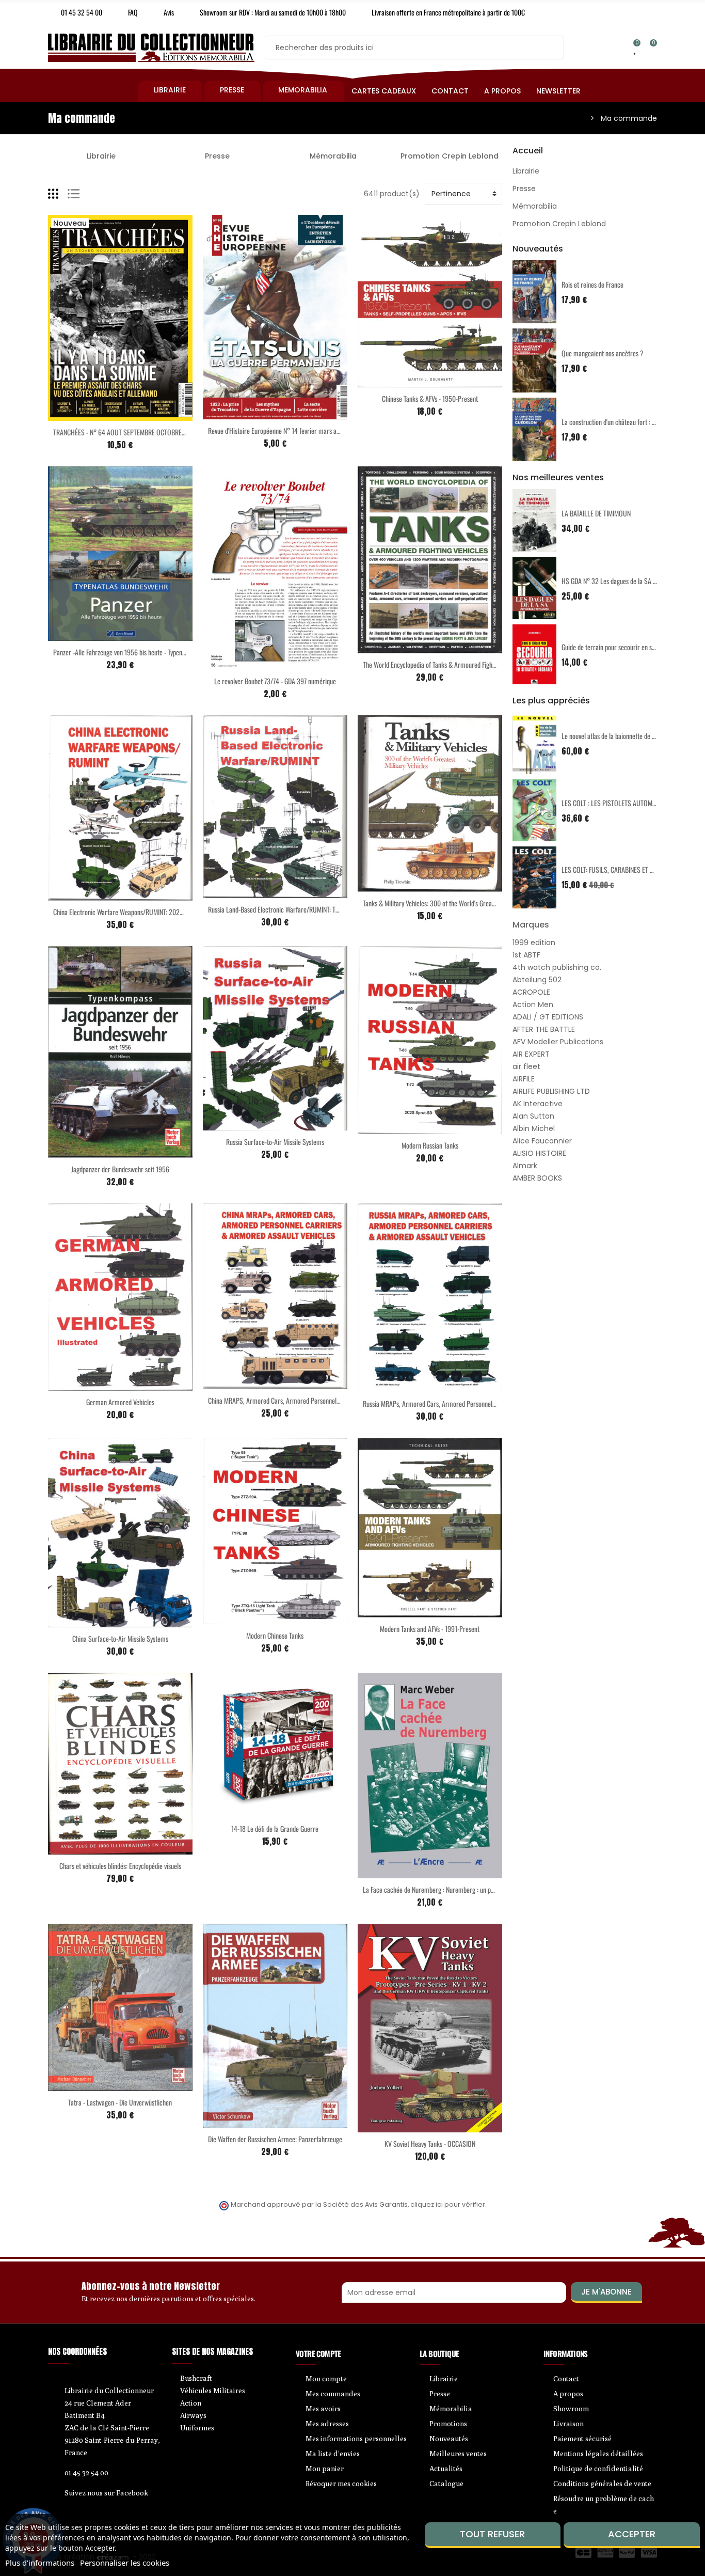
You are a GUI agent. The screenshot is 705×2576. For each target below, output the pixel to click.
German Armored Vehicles (120, 1402)
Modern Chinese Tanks (275, 1635)
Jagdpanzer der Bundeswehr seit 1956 (120, 1169)
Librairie (101, 156)
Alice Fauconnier (542, 1141)
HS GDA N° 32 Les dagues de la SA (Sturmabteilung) (629, 581)
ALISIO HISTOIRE (539, 1153)
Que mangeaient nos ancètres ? (603, 353)
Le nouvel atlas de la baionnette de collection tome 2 (629, 736)
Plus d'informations (40, 2563)
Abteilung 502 (537, 980)
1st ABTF (526, 955)
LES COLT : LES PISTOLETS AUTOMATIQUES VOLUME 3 (633, 803)
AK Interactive (538, 1104)
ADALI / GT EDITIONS (548, 1017)
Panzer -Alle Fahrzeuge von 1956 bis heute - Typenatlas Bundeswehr (140, 652)
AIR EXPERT (531, 1054)
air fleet (526, 1066)
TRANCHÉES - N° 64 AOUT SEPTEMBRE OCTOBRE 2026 (125, 432)
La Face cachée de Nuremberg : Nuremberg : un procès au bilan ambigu (455, 1889)
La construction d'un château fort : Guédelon (619, 422)
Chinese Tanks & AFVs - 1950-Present (430, 398)
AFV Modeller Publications (558, 1042)
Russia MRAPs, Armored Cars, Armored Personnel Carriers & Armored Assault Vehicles (476, 1403)
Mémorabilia (333, 156)
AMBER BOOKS (537, 1178)
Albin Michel (534, 1128)
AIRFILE (524, 1079)
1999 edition (534, 943)
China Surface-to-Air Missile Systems (120, 1638)
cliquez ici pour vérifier (448, 2204)
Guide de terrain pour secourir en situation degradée (629, 647)
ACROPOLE (531, 992)
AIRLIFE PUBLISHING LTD (551, 1091)
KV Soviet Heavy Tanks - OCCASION (430, 2143)
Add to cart (99, 415)
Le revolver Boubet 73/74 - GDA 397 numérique (275, 681)
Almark (525, 1166)
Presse (217, 156)
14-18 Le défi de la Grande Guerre (275, 1828)
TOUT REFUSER (492, 2534)
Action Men (533, 1004)
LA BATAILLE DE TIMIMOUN (596, 513)
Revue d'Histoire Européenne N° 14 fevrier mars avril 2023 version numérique (309, 430)
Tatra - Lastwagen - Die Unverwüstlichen (120, 2102)
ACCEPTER (632, 2534)
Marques (531, 925)
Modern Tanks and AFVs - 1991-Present (430, 1629)
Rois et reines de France (592, 284)
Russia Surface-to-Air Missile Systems (275, 1142)
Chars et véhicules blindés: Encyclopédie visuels (120, 1866)
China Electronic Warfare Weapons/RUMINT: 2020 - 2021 (127, 912)
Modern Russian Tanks (430, 1145)
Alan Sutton (533, 1116)
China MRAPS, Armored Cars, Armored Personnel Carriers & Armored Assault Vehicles (321, 1400)
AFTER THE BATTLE (544, 1029)
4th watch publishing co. (557, 967)
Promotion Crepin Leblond (450, 156)
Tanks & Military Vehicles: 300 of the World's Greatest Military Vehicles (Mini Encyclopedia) (480, 903)
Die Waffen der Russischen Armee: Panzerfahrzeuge (275, 2139)
